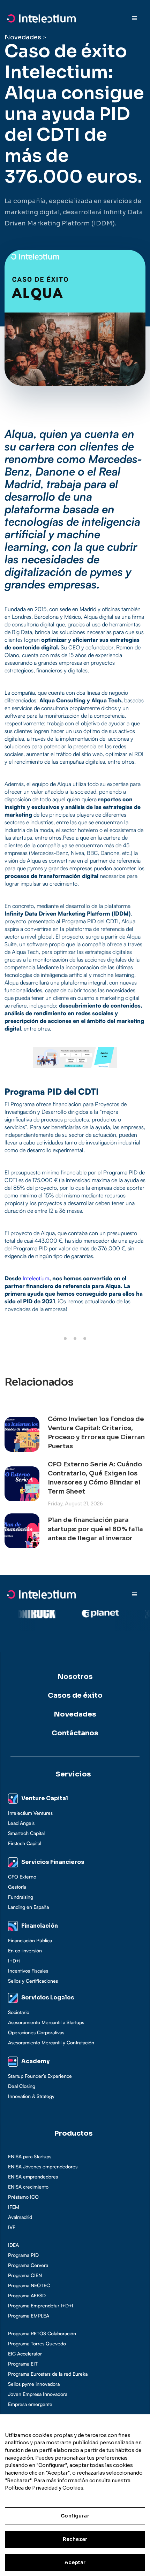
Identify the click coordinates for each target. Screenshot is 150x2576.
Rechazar (75, 2539)
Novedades (23, 37)
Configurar (75, 2516)
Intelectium (35, 1278)
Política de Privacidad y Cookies (44, 2488)
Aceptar (75, 2562)
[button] (135, 18)
